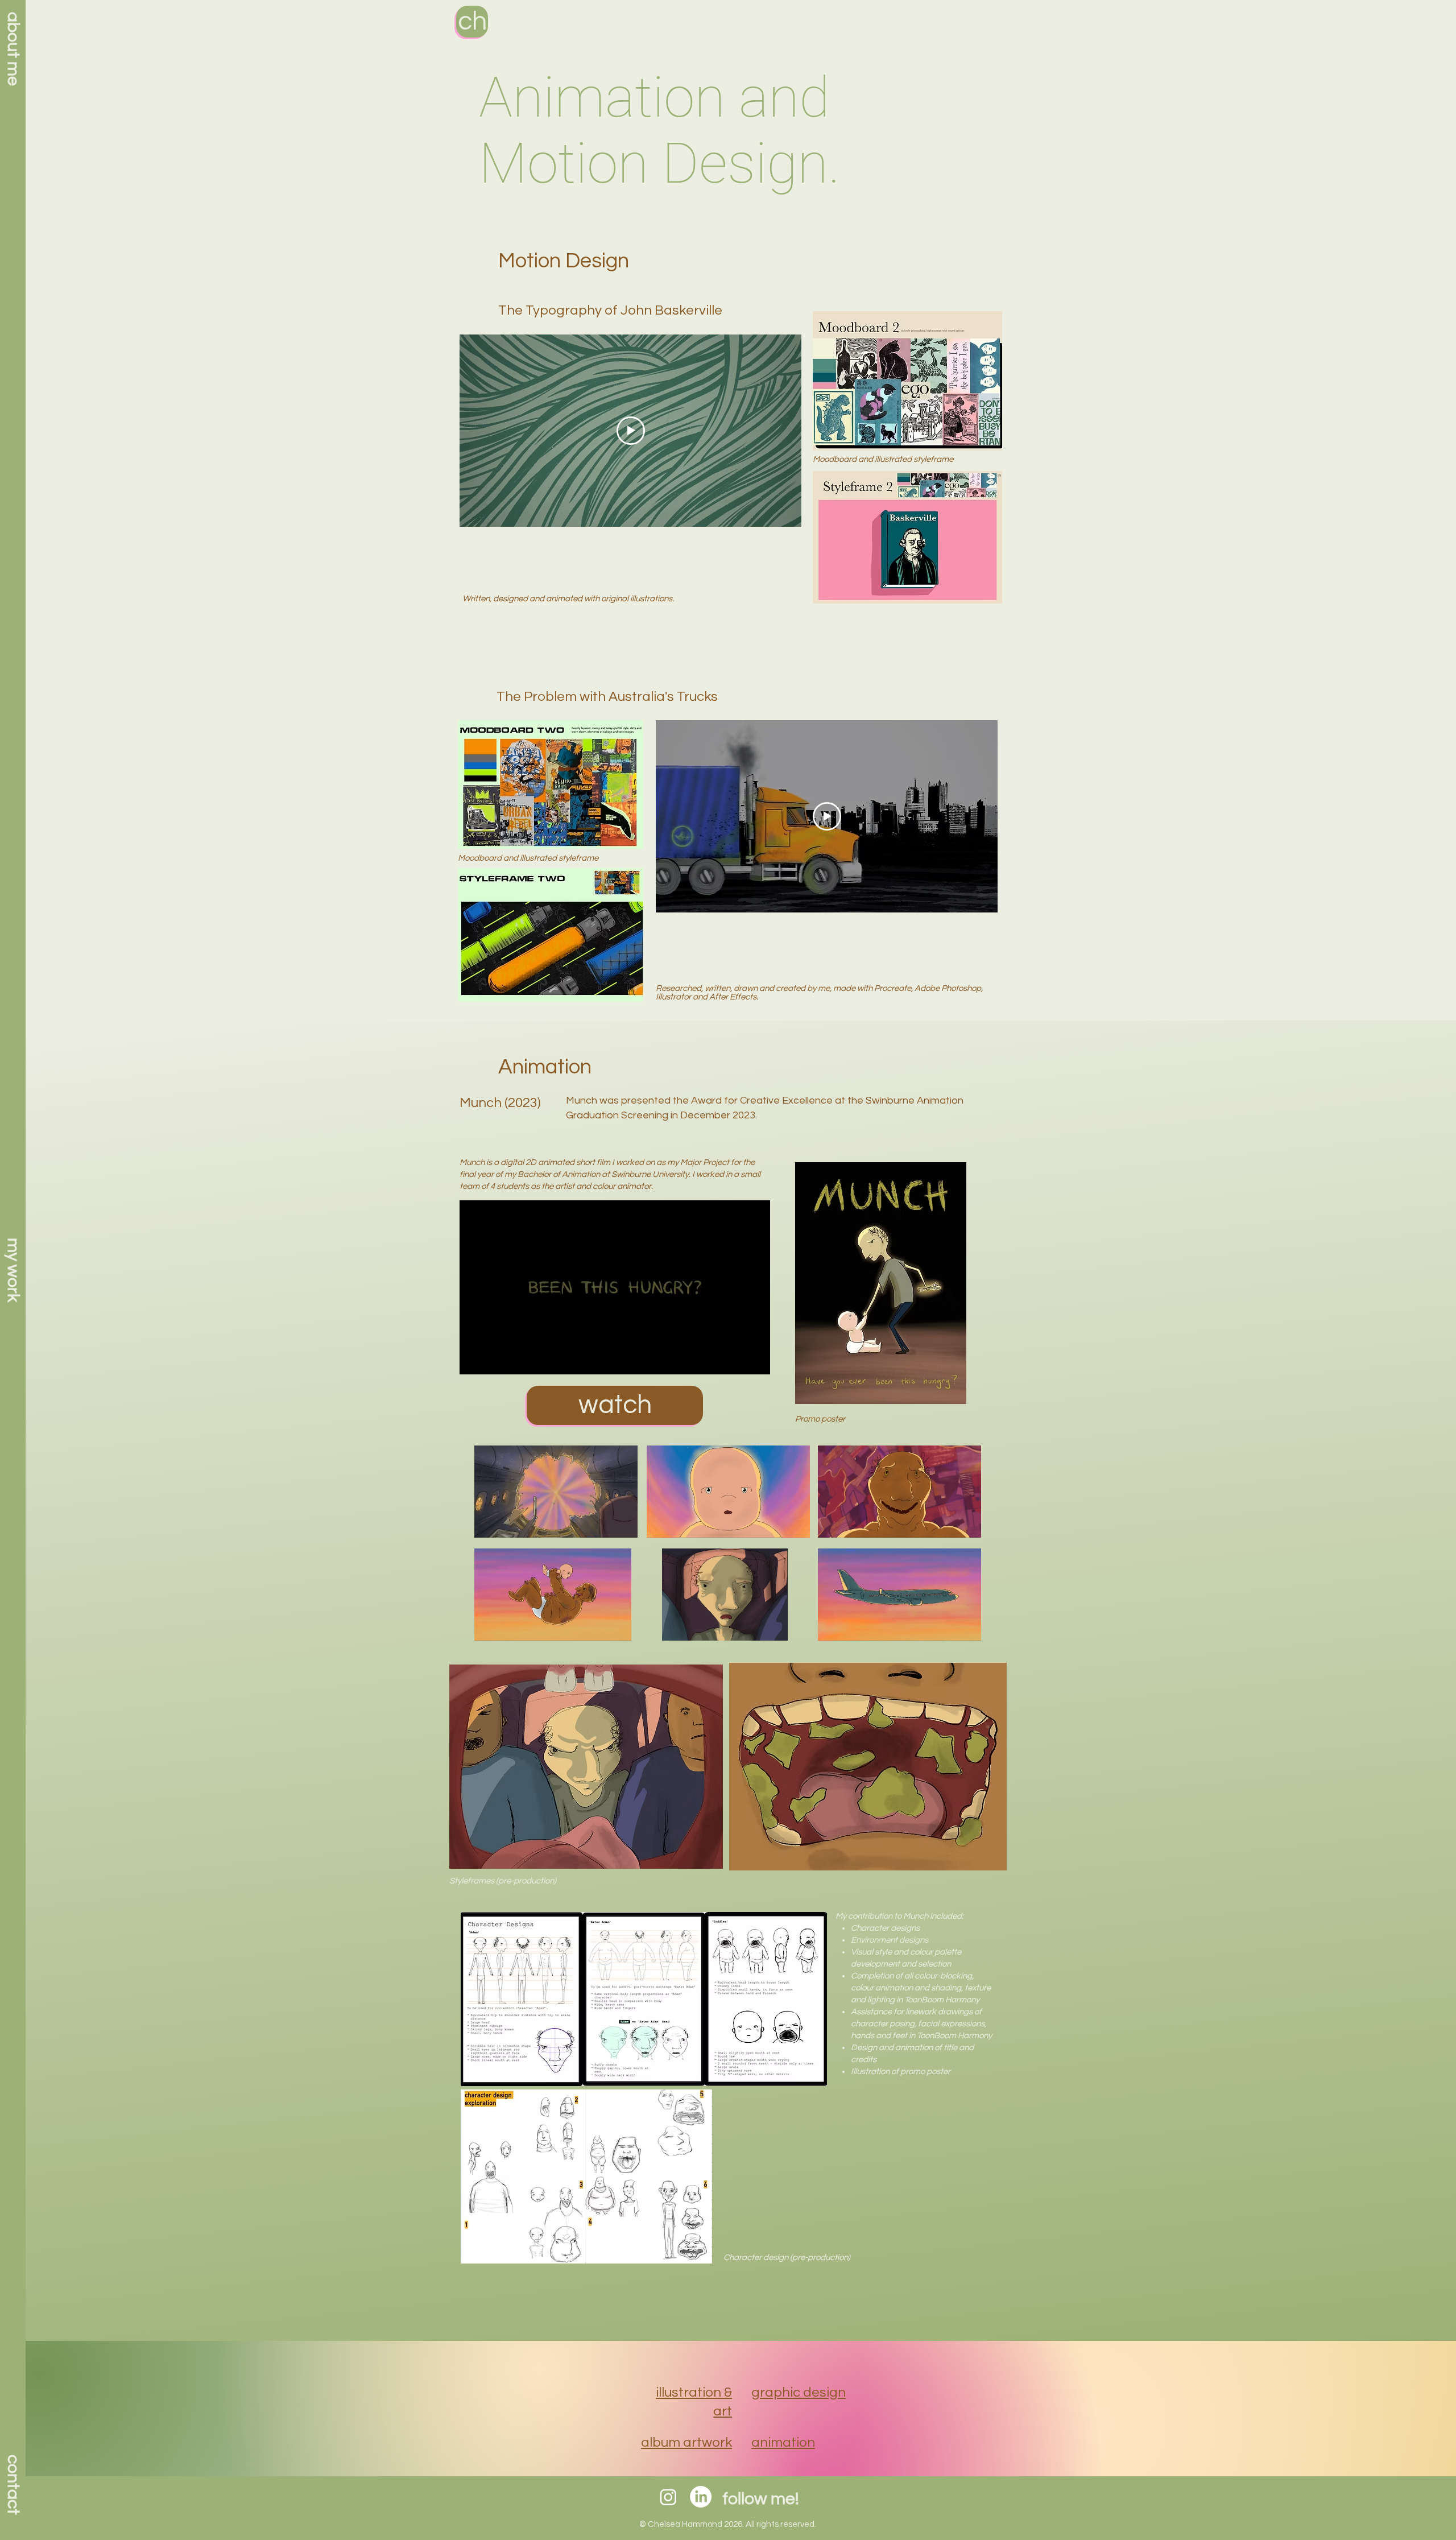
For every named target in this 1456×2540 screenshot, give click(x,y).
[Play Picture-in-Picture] (735, 1359)
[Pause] (474, 1359)
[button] (13, 1270)
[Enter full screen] (755, 1359)
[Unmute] (494, 1359)
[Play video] (631, 431)
